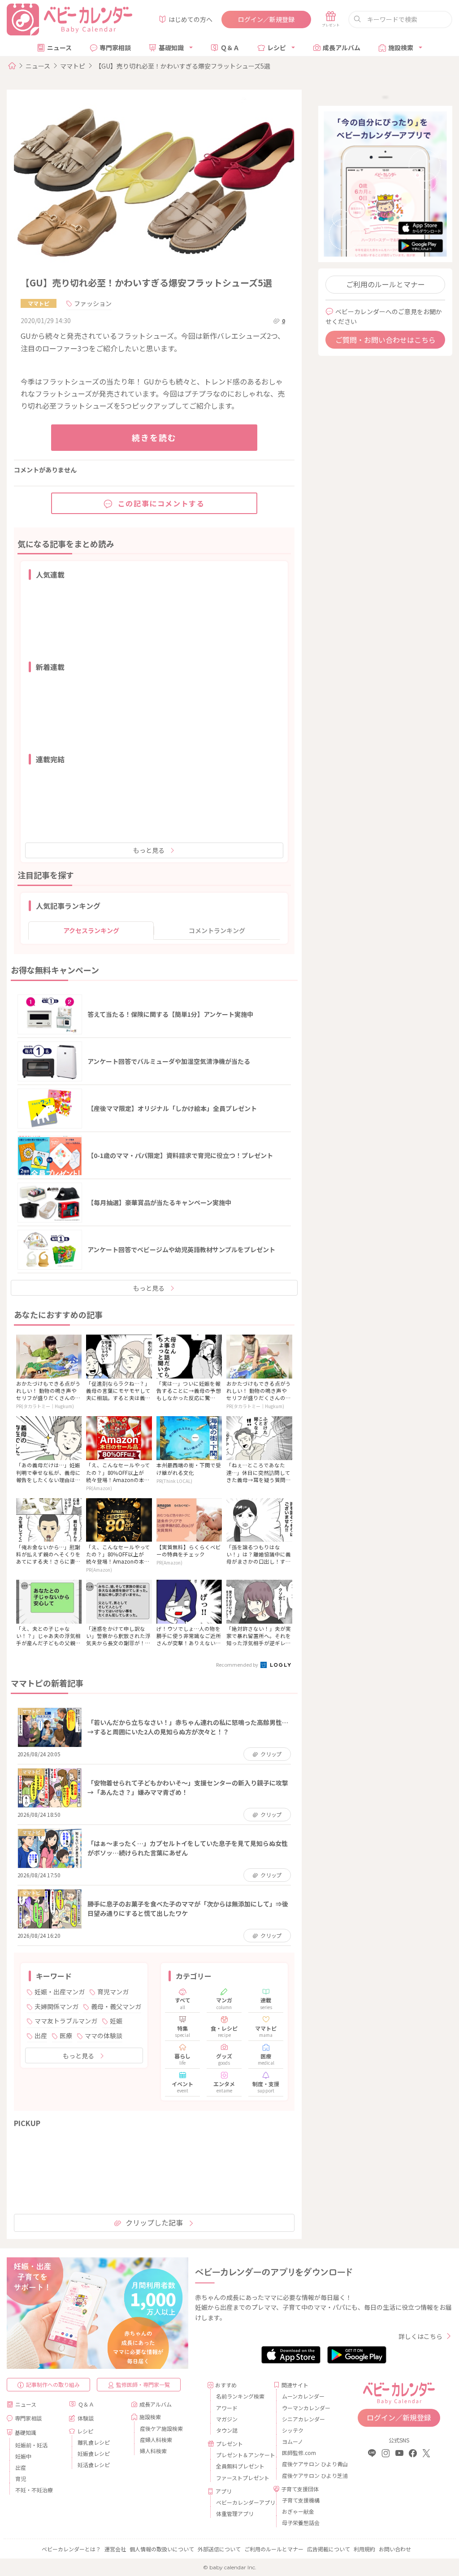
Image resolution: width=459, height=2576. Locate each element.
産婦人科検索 (156, 2440)
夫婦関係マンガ (56, 2006)
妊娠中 (23, 2456)
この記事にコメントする (161, 503)
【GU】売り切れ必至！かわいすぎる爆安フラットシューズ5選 (183, 66)
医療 (66, 2036)
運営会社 (115, 2549)
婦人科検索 (153, 2451)
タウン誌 (227, 2430)
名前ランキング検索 (240, 2396)
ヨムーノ (292, 2441)
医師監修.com (299, 2453)
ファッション (93, 303)
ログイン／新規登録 (266, 19)
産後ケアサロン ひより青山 (307, 2464)
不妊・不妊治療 (34, 2490)
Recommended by (238, 1664)
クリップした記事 (154, 2222)
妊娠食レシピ (94, 2453)
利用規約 (364, 2549)
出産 (41, 2036)
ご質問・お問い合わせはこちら (385, 340)
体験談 (86, 2418)
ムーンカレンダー (303, 2396)
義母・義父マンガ (116, 2006)
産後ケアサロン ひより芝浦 (307, 2475)
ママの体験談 (104, 2036)
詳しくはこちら (420, 2336)
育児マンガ (113, 1992)
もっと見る (149, 850)
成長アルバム (342, 48)
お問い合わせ (395, 2549)
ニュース (59, 48)
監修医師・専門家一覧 (143, 2384)
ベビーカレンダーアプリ (241, 2502)
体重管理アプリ (235, 2513)
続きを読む (154, 437)
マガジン (227, 2419)
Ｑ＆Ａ (230, 48)
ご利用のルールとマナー (385, 284)
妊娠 (116, 2021)
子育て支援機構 (301, 2500)
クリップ (271, 1754)
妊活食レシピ (94, 2465)
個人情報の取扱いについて (162, 2549)
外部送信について (219, 2549)
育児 (21, 2479)
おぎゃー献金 (298, 2511)
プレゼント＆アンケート (241, 2455)
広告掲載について (329, 2549)
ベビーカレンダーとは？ (71, 2549)
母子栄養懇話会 (301, 2522)
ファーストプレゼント (241, 2478)
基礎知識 (171, 48)
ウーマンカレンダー (306, 2408)
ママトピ (73, 66)
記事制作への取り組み (53, 2384)
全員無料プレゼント (240, 2466)
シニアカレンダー (303, 2419)
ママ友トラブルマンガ (66, 2021)
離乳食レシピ (94, 2442)
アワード (227, 2408)
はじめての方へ (191, 19)
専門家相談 (115, 48)
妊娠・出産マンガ (60, 1992)
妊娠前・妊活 (31, 2445)
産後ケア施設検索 (161, 2428)
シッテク (293, 2430)
